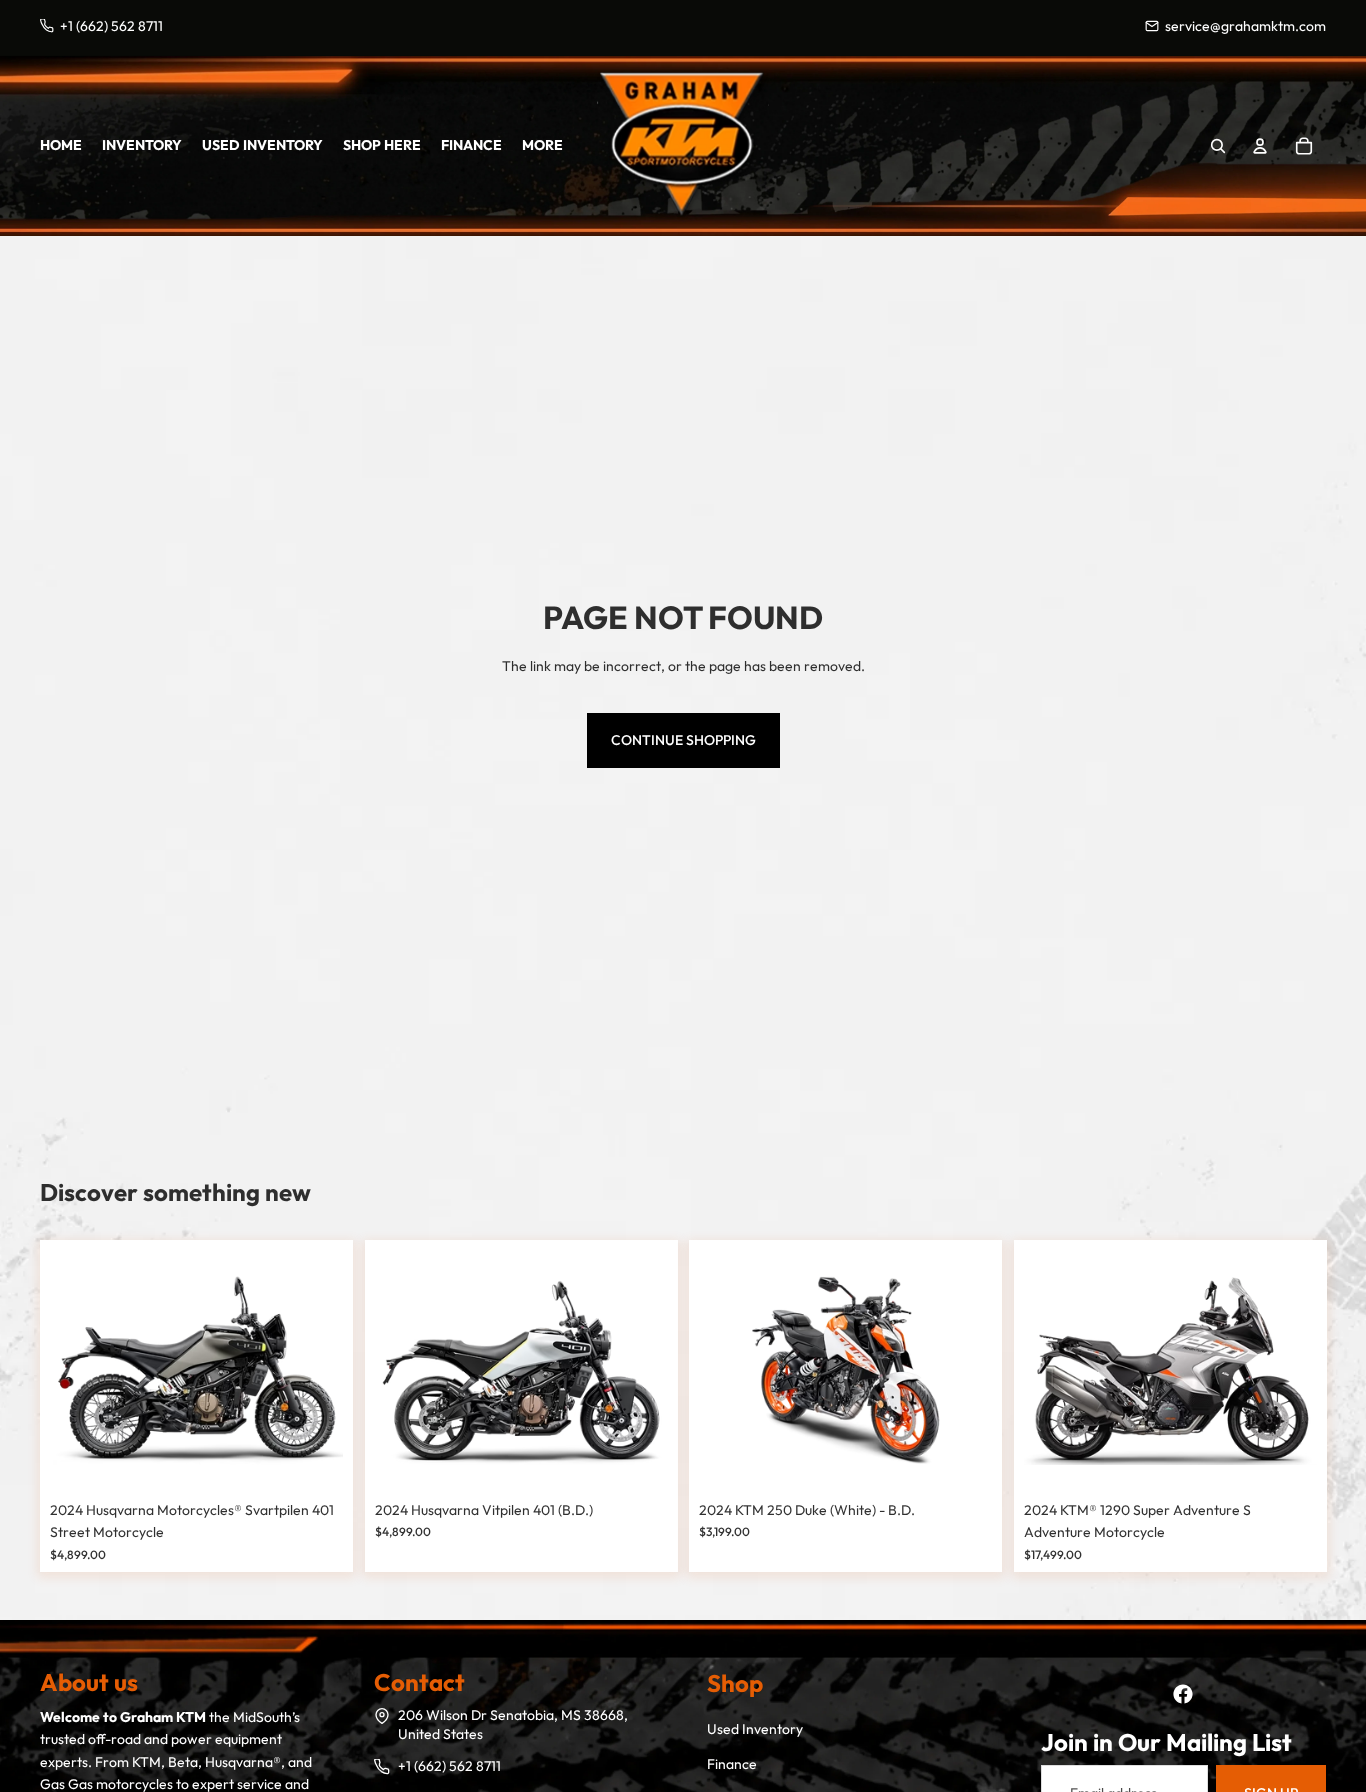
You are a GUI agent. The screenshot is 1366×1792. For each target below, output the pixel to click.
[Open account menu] (1260, 146)
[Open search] (1218, 146)
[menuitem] (542, 145)
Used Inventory (755, 1729)
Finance (732, 1764)
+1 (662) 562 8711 (449, 1766)
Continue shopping (683, 740)
